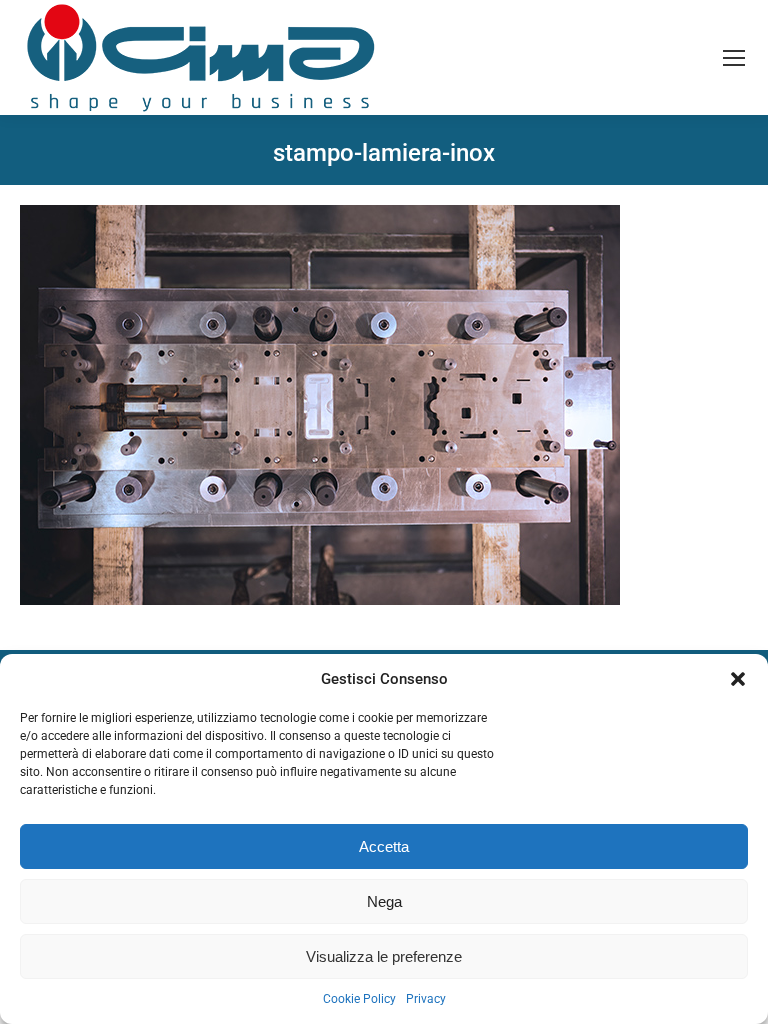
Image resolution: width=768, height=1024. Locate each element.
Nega (384, 901)
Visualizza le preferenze (384, 956)
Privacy (426, 999)
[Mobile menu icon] (734, 58)
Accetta (384, 846)
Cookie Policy (359, 999)
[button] (738, 679)
